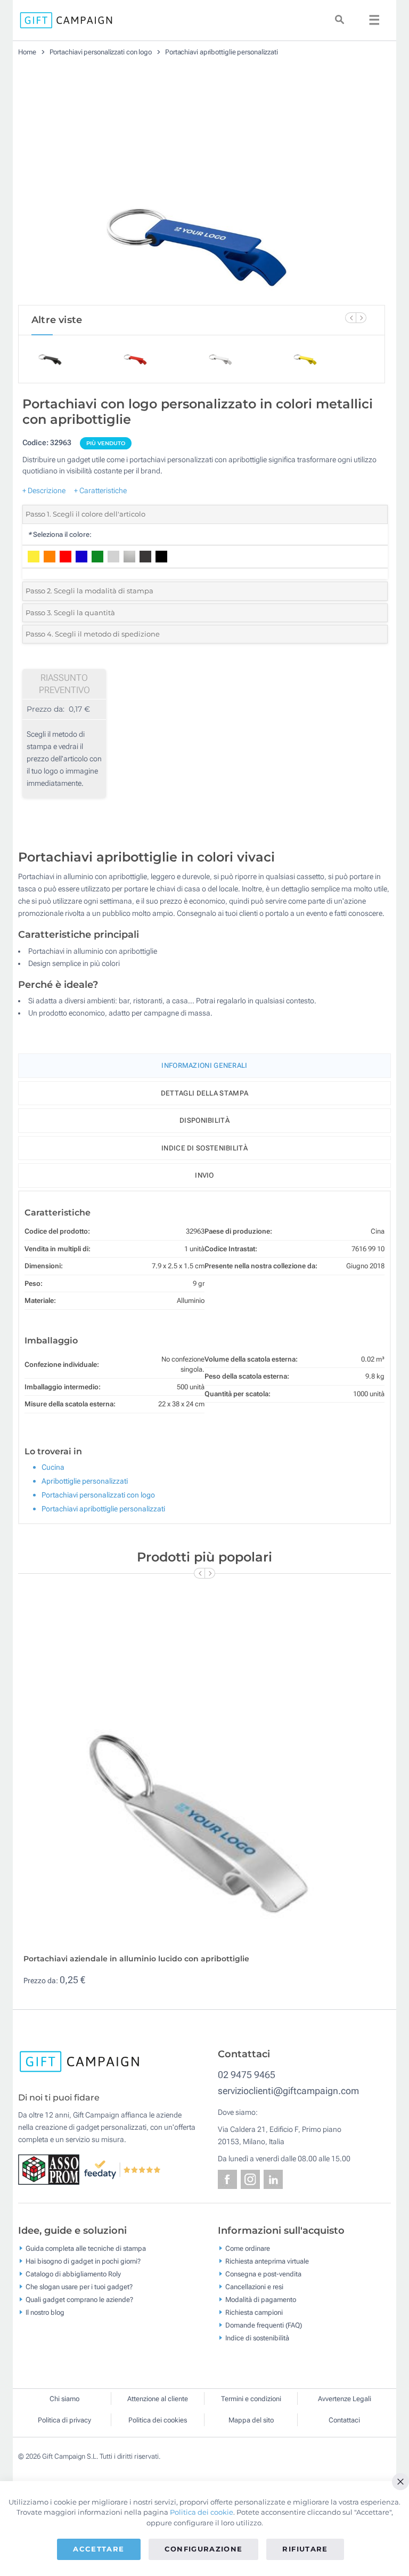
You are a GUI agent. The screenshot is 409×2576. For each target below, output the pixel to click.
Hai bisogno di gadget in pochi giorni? (83, 2261)
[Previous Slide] (350, 318)
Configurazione (204, 2549)
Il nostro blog (45, 2312)
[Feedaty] (123, 2169)
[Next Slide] (361, 318)
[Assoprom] (51, 2169)
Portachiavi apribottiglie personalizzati (222, 52)
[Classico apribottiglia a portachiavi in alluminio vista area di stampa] (202, 185)
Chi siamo (64, 2399)
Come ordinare (248, 2248)
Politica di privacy (64, 2420)
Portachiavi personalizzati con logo (101, 52)
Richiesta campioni (254, 2312)
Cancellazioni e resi (254, 2287)
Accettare (99, 2549)
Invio (204, 1175)
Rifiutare (305, 2549)
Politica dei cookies (158, 2420)
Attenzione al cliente (158, 2399)
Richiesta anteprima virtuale (267, 2261)
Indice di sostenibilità (204, 1148)
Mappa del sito (251, 2420)
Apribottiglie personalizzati (85, 1481)
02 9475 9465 (247, 2075)
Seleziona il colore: (60, 534)
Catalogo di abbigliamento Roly (73, 2274)
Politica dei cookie (202, 2512)
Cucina (53, 1467)
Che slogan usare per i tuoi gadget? (79, 2287)
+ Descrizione (44, 490)
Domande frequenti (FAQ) (264, 2325)
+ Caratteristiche (100, 490)
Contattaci (344, 2420)
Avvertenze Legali (345, 2399)
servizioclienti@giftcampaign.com (288, 2091)
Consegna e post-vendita (263, 2274)
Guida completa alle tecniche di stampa (86, 2248)
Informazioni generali (204, 1065)
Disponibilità (204, 1120)
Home (27, 52)
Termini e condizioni (251, 2399)
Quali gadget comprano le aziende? (79, 2300)
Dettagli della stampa (204, 1093)
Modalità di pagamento (261, 2300)
